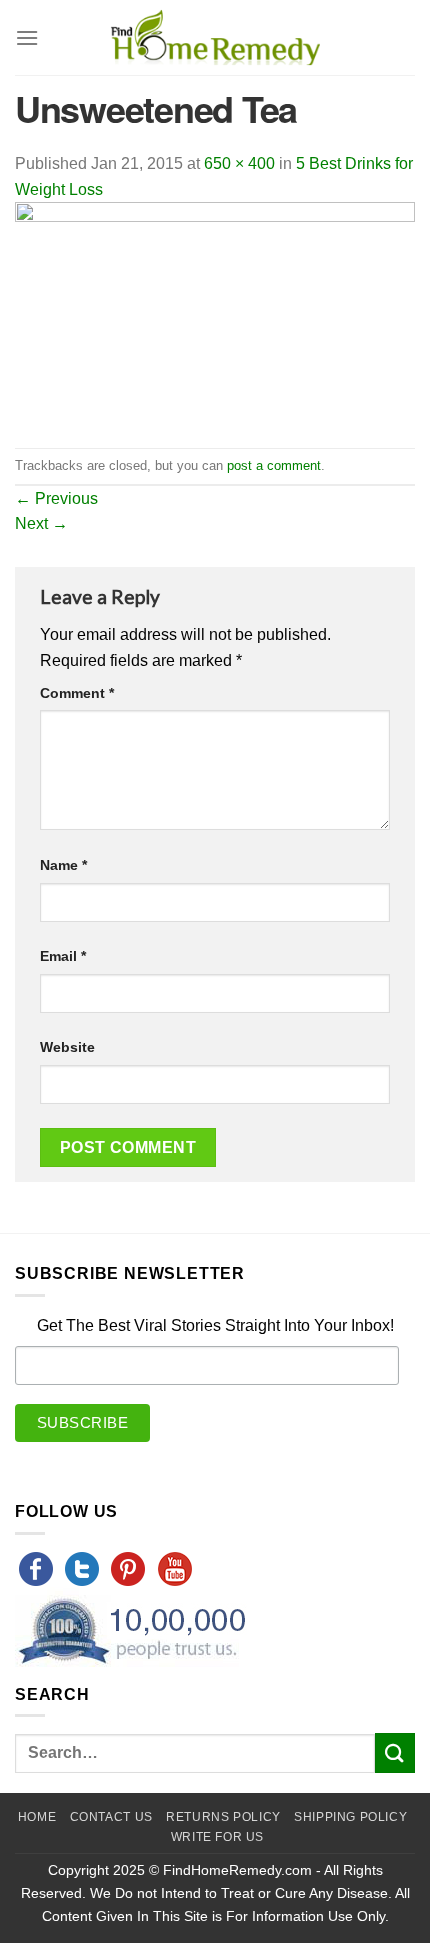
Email (63, 956)
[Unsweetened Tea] (215, 323)
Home (37, 1817)
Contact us (111, 1817)
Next (41, 523)
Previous (56, 498)
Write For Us (217, 1837)
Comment (77, 693)
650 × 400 (239, 163)
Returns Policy (223, 1817)
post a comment (274, 465)
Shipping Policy (350, 1817)
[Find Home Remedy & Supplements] (215, 38)
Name (63, 865)
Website (67, 1047)
